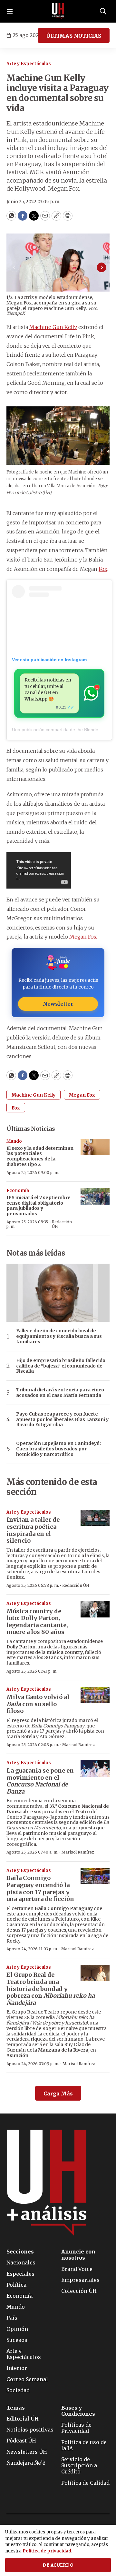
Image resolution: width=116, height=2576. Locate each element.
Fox (103, 569)
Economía (18, 1191)
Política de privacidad (47, 2551)
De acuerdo (58, 2565)
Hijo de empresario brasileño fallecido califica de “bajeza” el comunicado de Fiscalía (61, 1366)
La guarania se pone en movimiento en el (40, 1781)
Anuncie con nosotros (78, 2255)
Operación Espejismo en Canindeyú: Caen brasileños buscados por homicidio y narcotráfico (58, 1449)
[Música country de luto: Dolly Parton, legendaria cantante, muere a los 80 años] (95, 1609)
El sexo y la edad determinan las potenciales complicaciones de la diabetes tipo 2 (40, 1156)
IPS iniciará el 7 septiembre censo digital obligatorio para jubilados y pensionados (39, 1206)
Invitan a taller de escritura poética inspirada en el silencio (33, 1530)
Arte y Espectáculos (29, 64)
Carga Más (58, 2094)
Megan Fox (83, 937)
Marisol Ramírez (78, 1745)
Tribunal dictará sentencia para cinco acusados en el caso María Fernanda (60, 1393)
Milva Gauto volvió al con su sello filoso (38, 1704)
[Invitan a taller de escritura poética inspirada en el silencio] (95, 1518)
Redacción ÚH (62, 1224)
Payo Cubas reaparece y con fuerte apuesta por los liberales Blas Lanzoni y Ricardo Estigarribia (62, 1419)
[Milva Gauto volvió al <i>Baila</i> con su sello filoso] (95, 1695)
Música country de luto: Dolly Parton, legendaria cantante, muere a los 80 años (37, 1622)
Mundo (14, 1141)
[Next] (101, 267)
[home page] (58, 11)
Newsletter (58, 1004)
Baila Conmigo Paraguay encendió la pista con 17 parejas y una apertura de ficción (40, 1888)
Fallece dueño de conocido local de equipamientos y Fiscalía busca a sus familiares (59, 1336)
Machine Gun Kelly (53, 327)
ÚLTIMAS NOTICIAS (74, 36)
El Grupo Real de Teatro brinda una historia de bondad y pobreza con (51, 1989)
